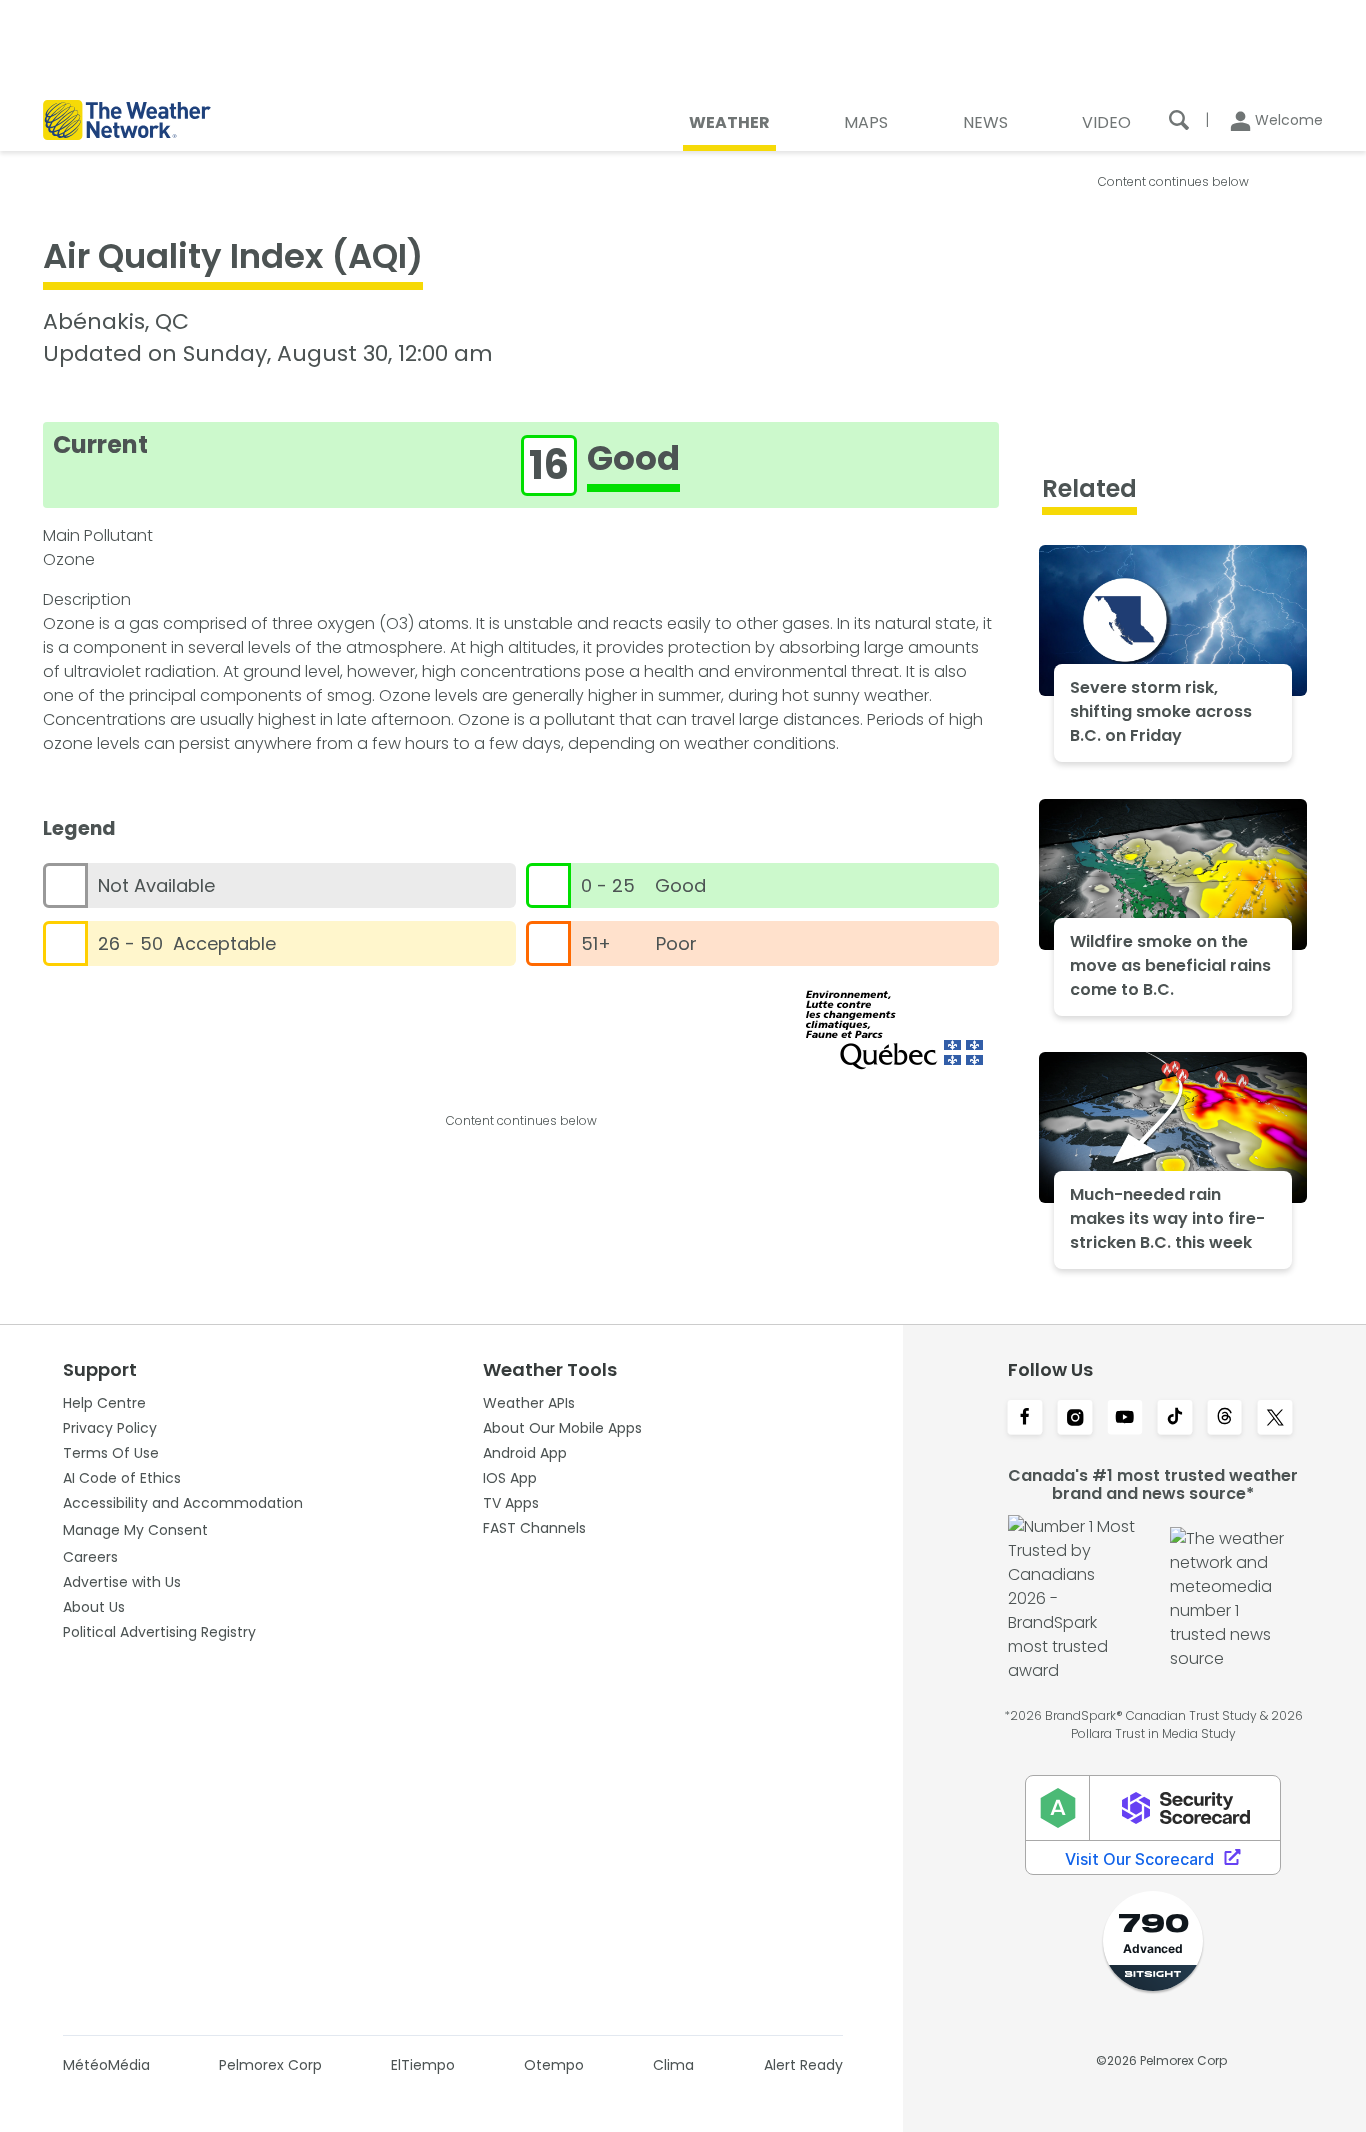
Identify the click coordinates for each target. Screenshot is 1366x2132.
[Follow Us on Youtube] (1125, 1419)
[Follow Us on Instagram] (1075, 1419)
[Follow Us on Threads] (1225, 1419)
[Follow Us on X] (1275, 1419)
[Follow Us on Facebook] (1025, 1419)
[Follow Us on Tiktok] (1175, 1419)
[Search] (1179, 120)
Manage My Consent (135, 1530)
